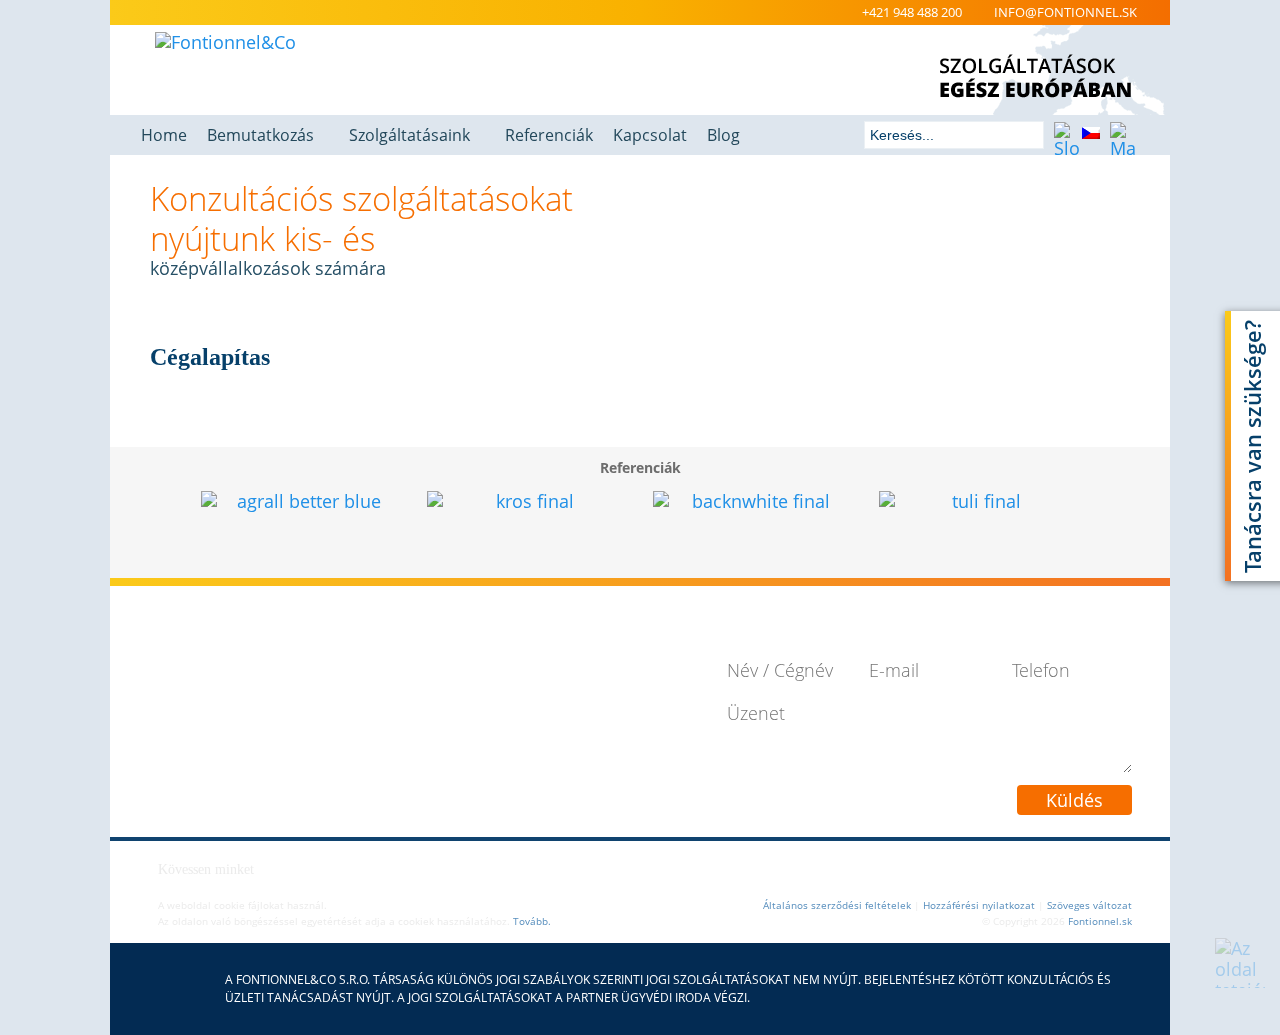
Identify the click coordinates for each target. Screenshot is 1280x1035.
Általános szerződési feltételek (837, 905)
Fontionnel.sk (1100, 921)
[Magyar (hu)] (1121, 136)
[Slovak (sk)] (1065, 136)
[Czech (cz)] (1093, 136)
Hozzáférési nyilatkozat (979, 905)
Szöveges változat (1089, 905)
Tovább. (532, 921)
